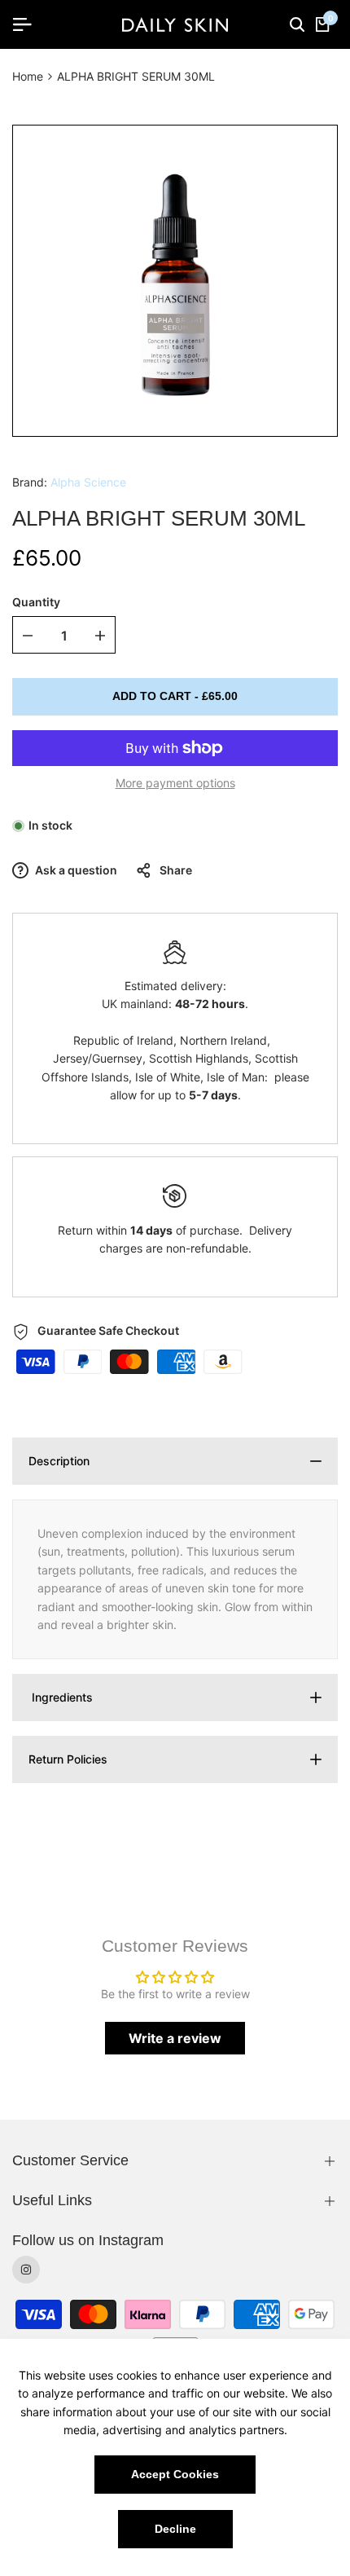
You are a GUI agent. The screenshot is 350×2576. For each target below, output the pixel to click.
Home (28, 76)
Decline (175, 2529)
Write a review (175, 2038)
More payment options (175, 783)
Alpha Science (88, 482)
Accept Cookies (175, 2474)
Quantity (36, 602)
